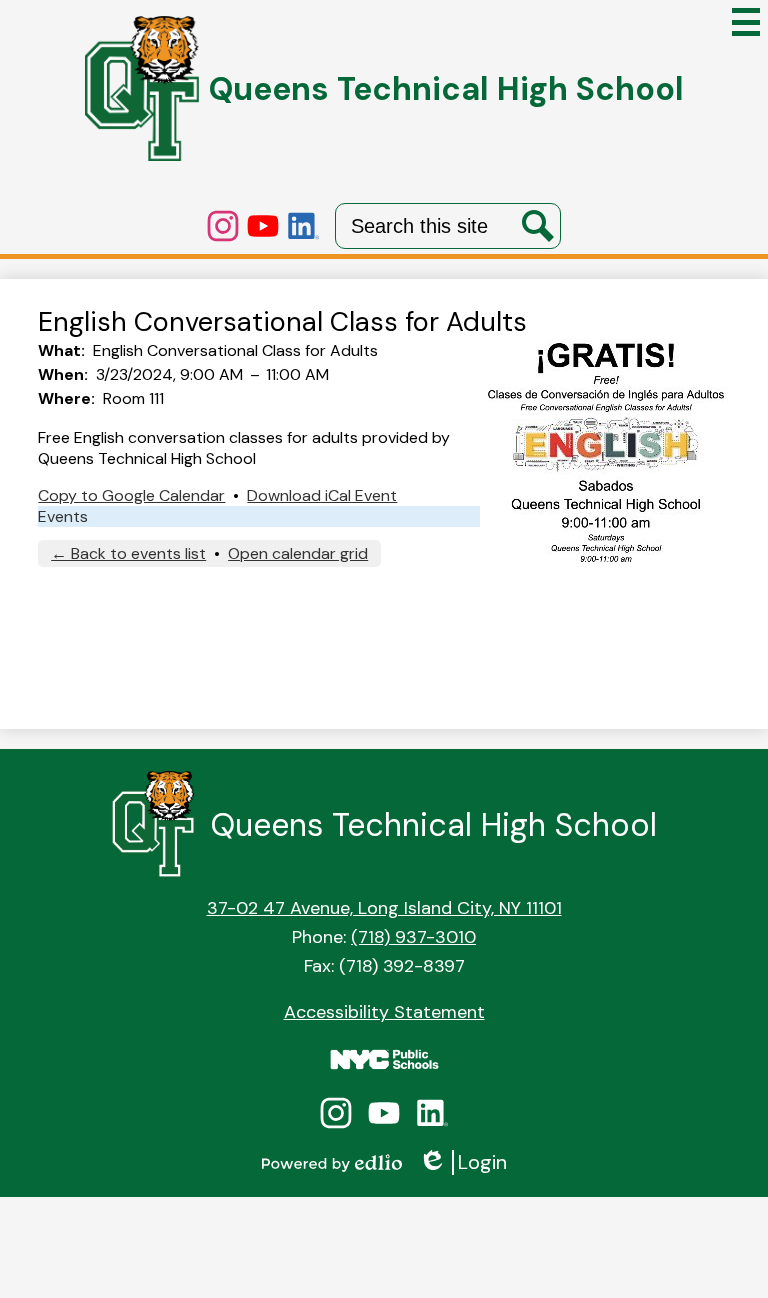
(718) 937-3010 (413, 937)
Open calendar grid (298, 553)
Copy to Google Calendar (131, 495)
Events (63, 516)
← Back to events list (128, 553)
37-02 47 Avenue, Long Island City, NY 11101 (384, 908)
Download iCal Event (322, 495)
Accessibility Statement (384, 1012)
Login (462, 1162)
